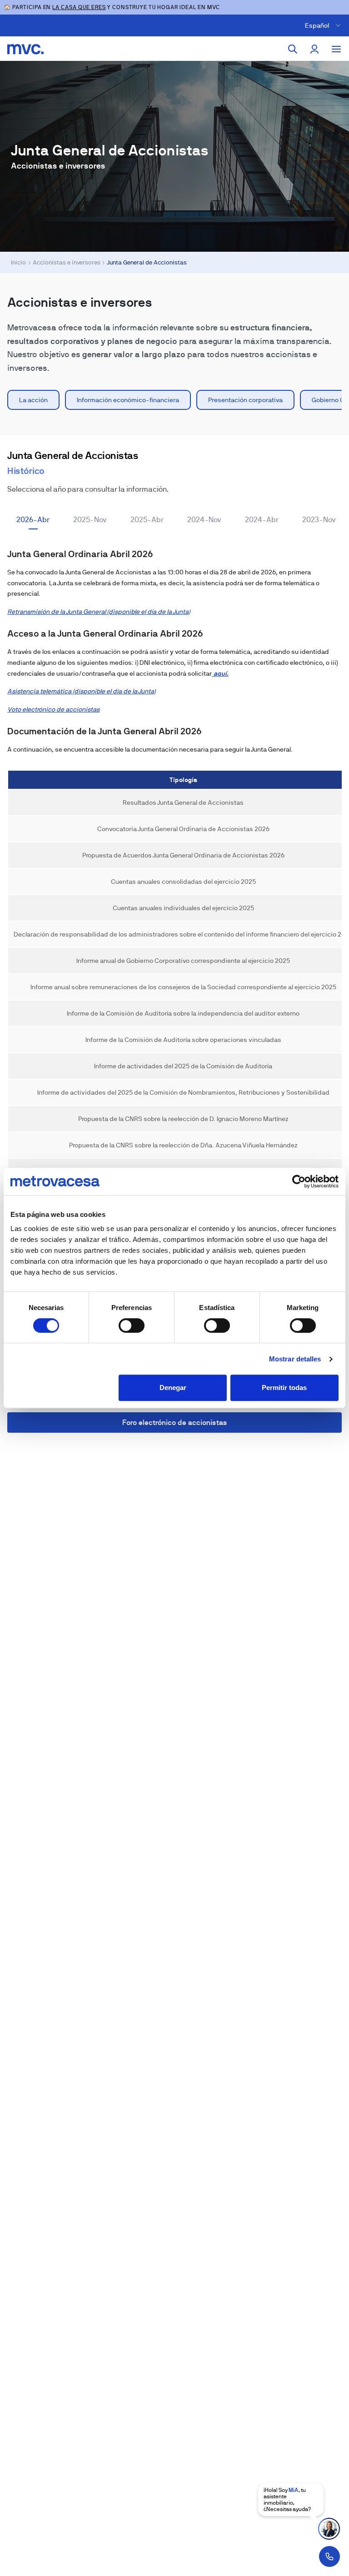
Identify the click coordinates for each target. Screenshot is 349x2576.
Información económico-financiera (128, 400)
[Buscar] (293, 49)
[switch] (132, 1325)
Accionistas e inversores (67, 262)
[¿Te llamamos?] (329, 2556)
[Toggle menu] (336, 49)
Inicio (18, 262)
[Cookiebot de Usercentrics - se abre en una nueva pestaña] (299, 1181)
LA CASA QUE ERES (79, 7)
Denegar (173, 1388)
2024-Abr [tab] (262, 520)
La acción (33, 400)
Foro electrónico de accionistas (175, 1423)
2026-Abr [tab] (33, 520)
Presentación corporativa (245, 400)
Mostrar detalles (295, 1359)
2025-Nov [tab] (90, 520)
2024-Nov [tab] (204, 520)
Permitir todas (284, 1388)
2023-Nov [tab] (319, 520)
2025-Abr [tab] (147, 520)
